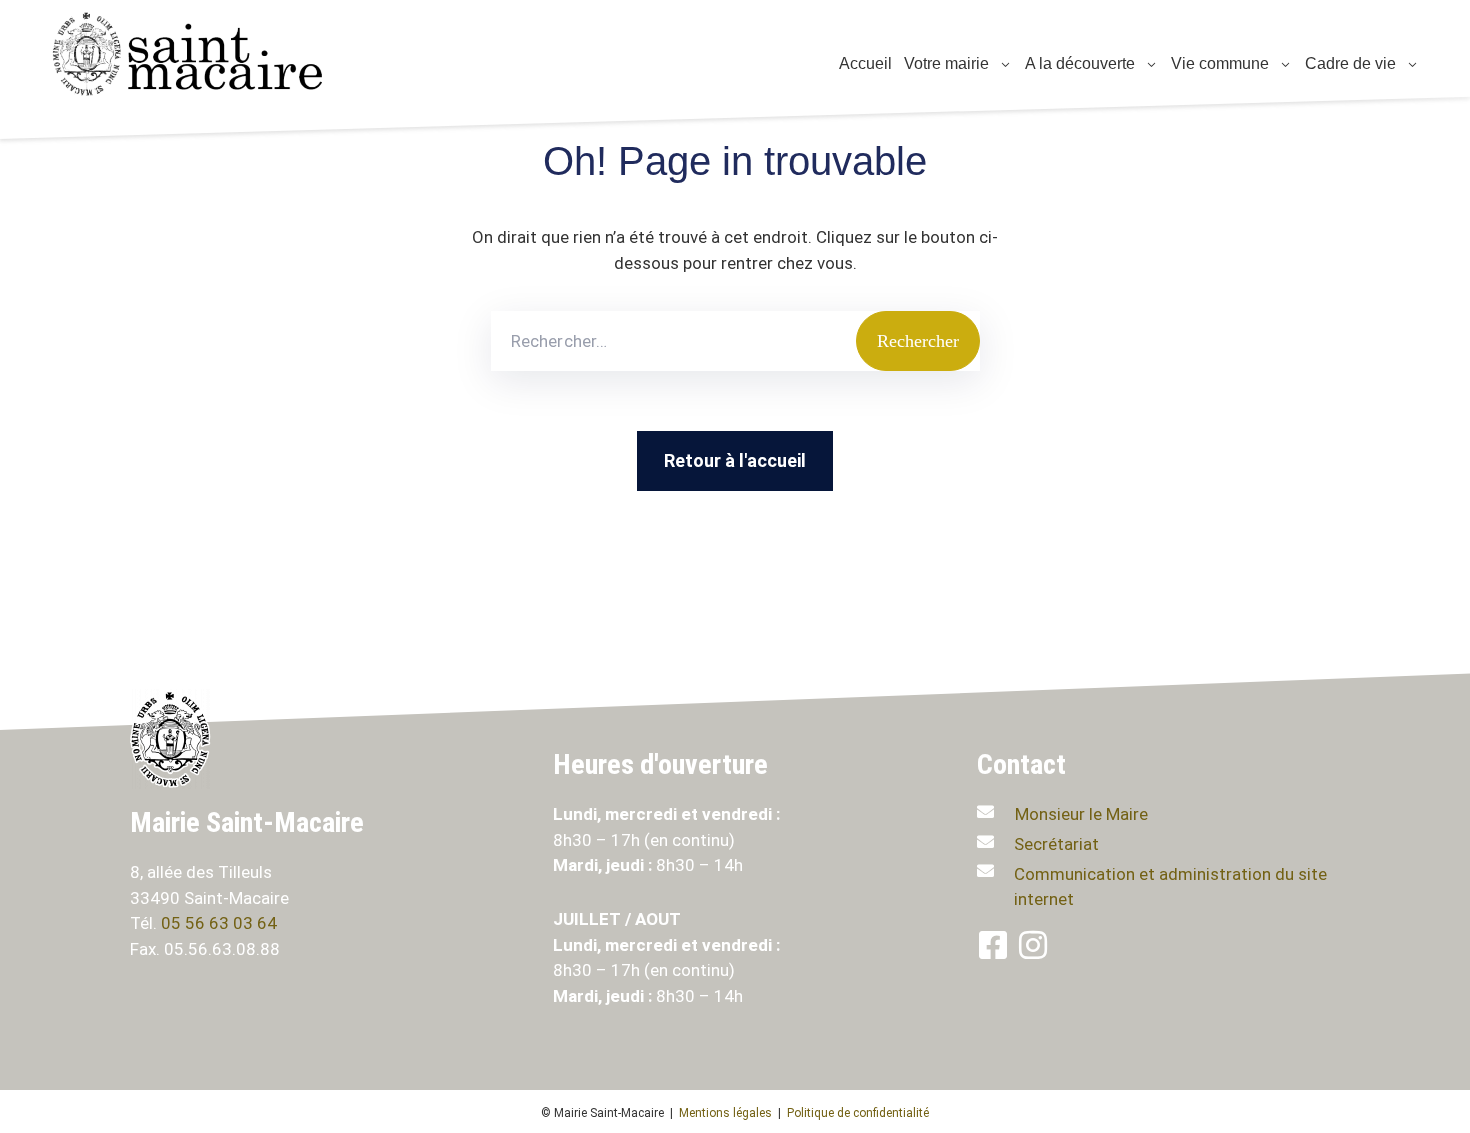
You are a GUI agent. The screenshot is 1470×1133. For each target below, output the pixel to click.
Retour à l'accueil (735, 460)
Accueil (863, 63)
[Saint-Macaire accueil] (200, 54)
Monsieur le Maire (1081, 814)
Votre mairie (944, 63)
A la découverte (1078, 63)
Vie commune (1218, 63)
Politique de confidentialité (858, 1113)
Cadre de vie (1348, 63)
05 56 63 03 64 (221, 923)
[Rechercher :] (673, 341)
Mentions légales (725, 1113)
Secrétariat (1056, 844)
